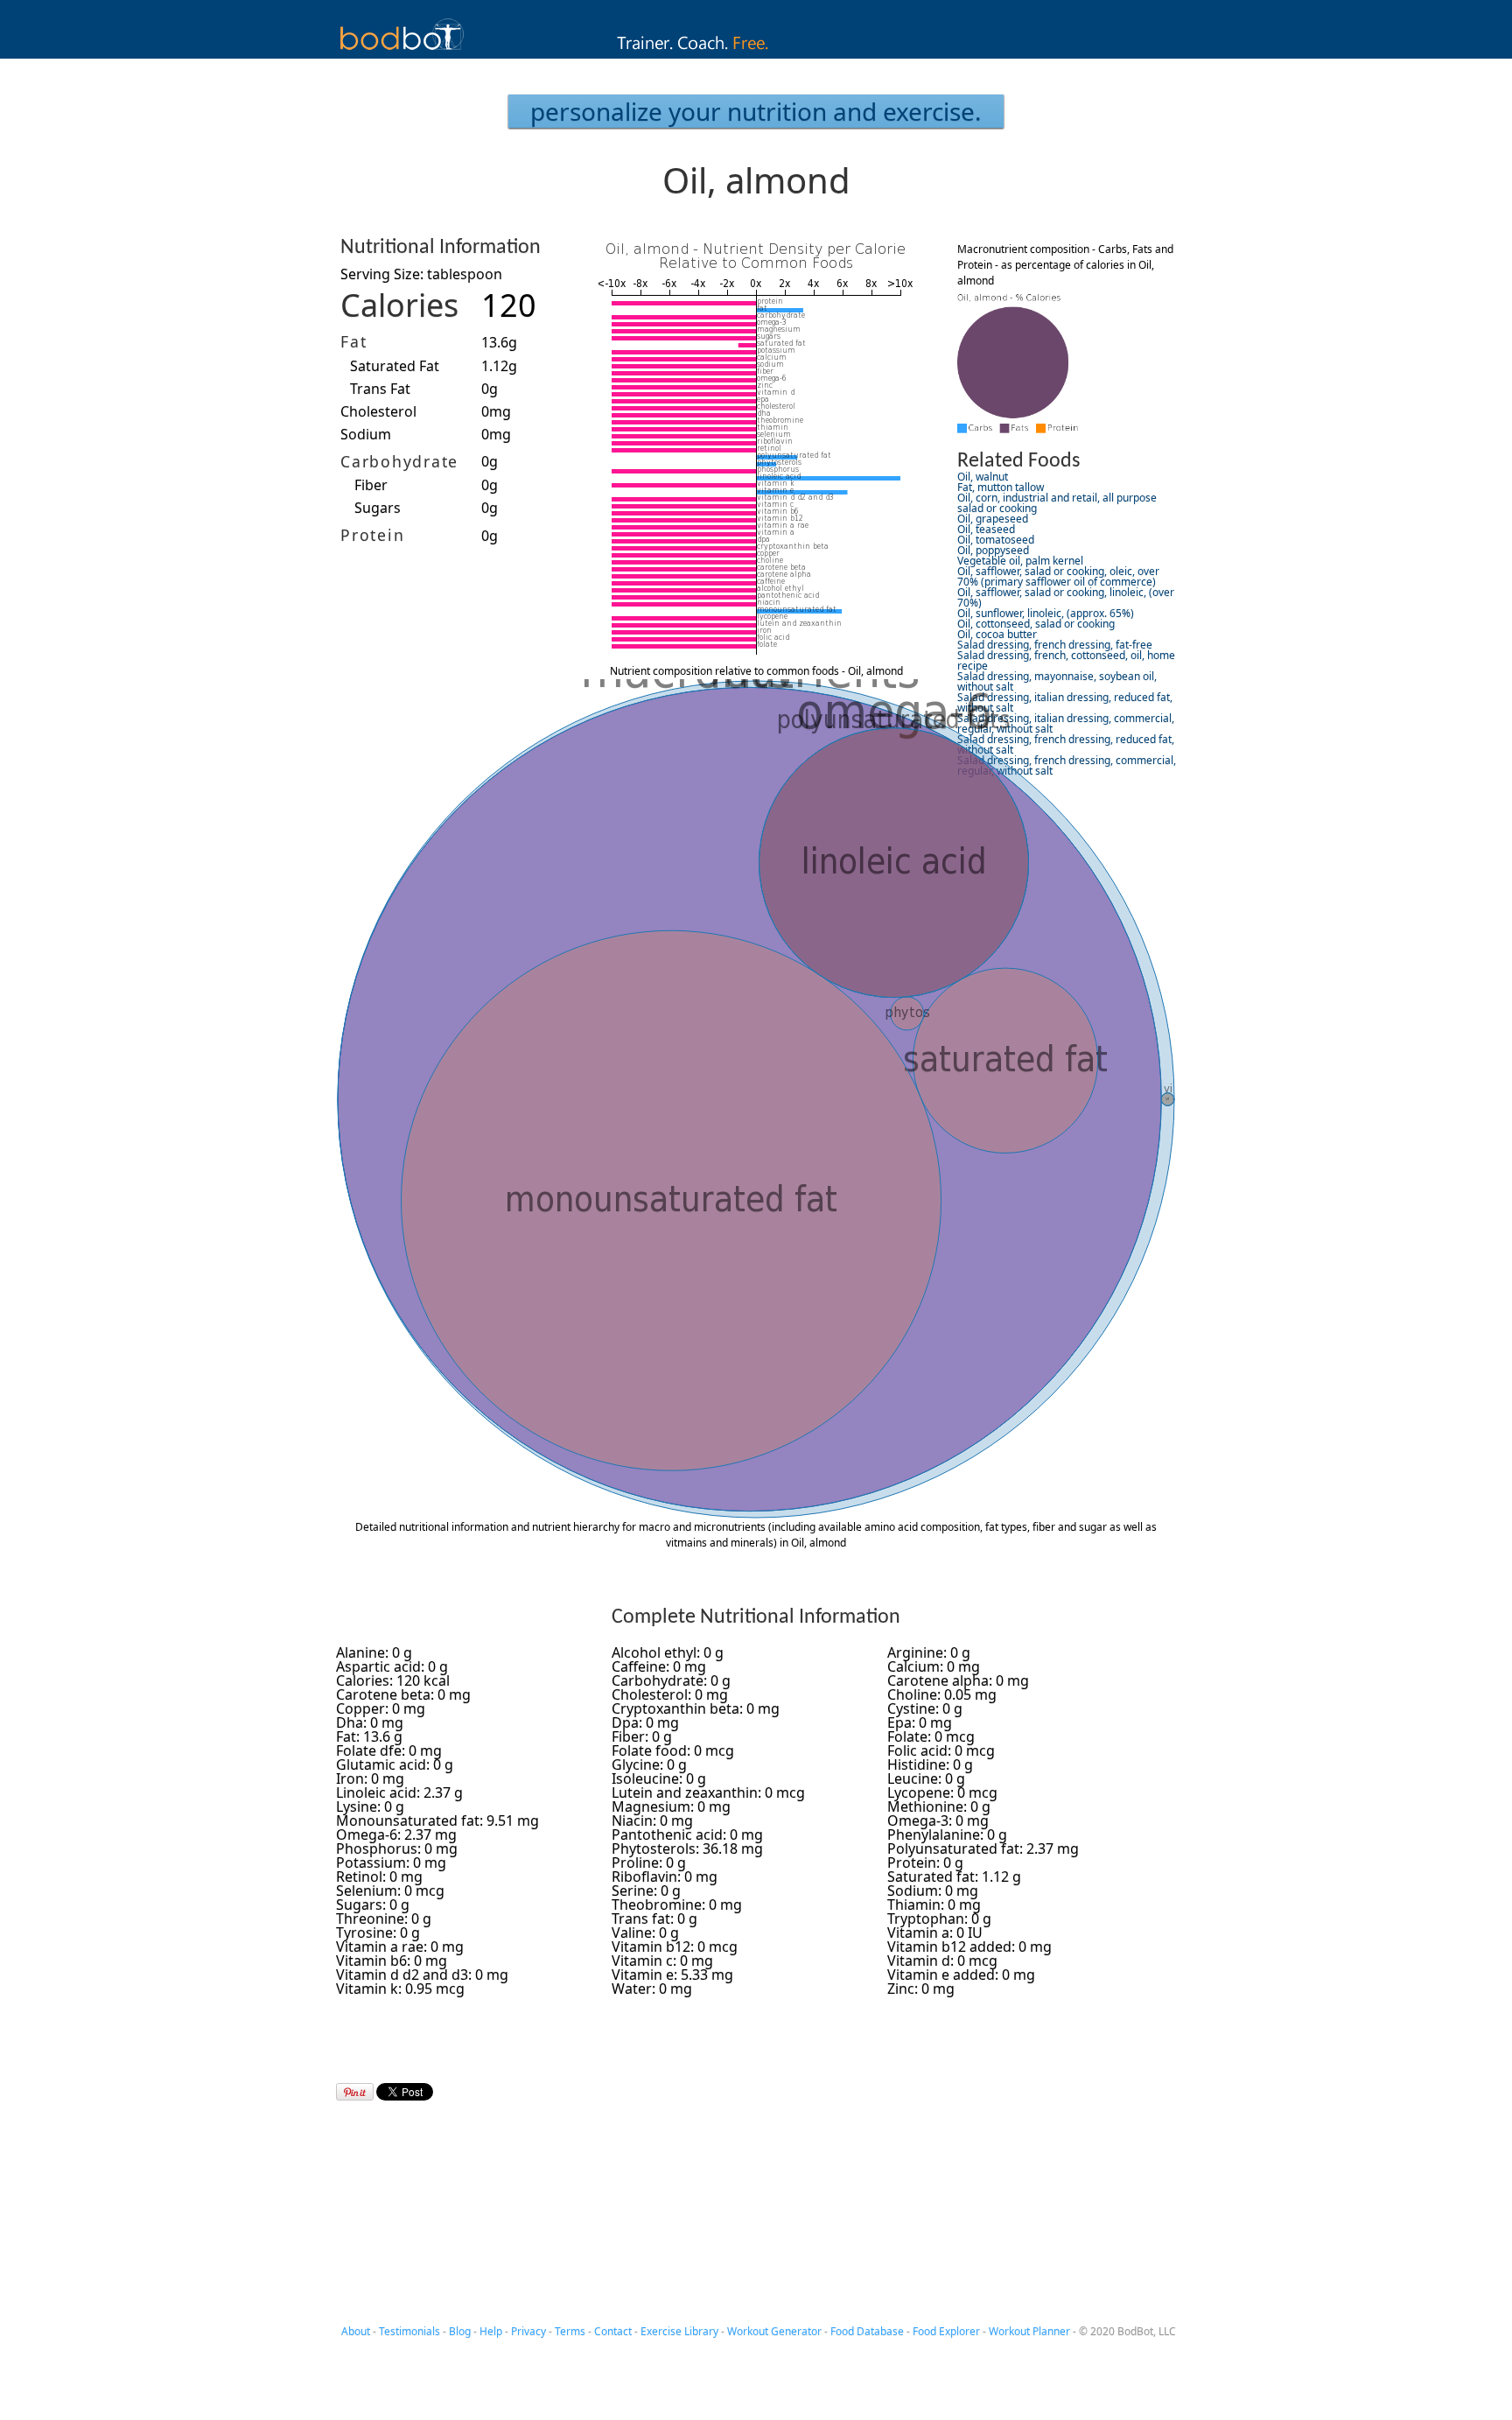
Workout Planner (1029, 2331)
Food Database (867, 2331)
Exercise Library (679, 2331)
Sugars (378, 508)
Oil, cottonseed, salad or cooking (1036, 624)
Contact (613, 2331)
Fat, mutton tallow (1001, 487)
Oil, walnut (983, 477)
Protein (372, 535)
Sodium (366, 434)
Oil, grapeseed (993, 519)
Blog (460, 2331)
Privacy (528, 2331)
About (356, 2331)
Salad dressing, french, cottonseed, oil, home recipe (1066, 660)
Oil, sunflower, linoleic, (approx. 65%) (1046, 613)
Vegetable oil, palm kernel (1020, 561)
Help (491, 2331)
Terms (570, 2331)
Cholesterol (378, 411)
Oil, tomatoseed (996, 540)
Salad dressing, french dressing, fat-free (1055, 645)
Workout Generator (774, 2331)
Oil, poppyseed (993, 550)
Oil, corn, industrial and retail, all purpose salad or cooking (1057, 503)
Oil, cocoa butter (997, 634)
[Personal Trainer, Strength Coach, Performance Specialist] (756, 53)
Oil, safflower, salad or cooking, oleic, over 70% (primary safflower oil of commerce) (1058, 576)
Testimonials (409, 2331)
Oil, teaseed (986, 529)
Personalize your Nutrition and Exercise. (756, 111)
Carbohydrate (399, 461)
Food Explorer (946, 2331)
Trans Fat (380, 389)
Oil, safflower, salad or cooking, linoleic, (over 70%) (1066, 597)
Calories (399, 305)
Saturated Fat (395, 366)
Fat (353, 341)
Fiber (371, 485)
